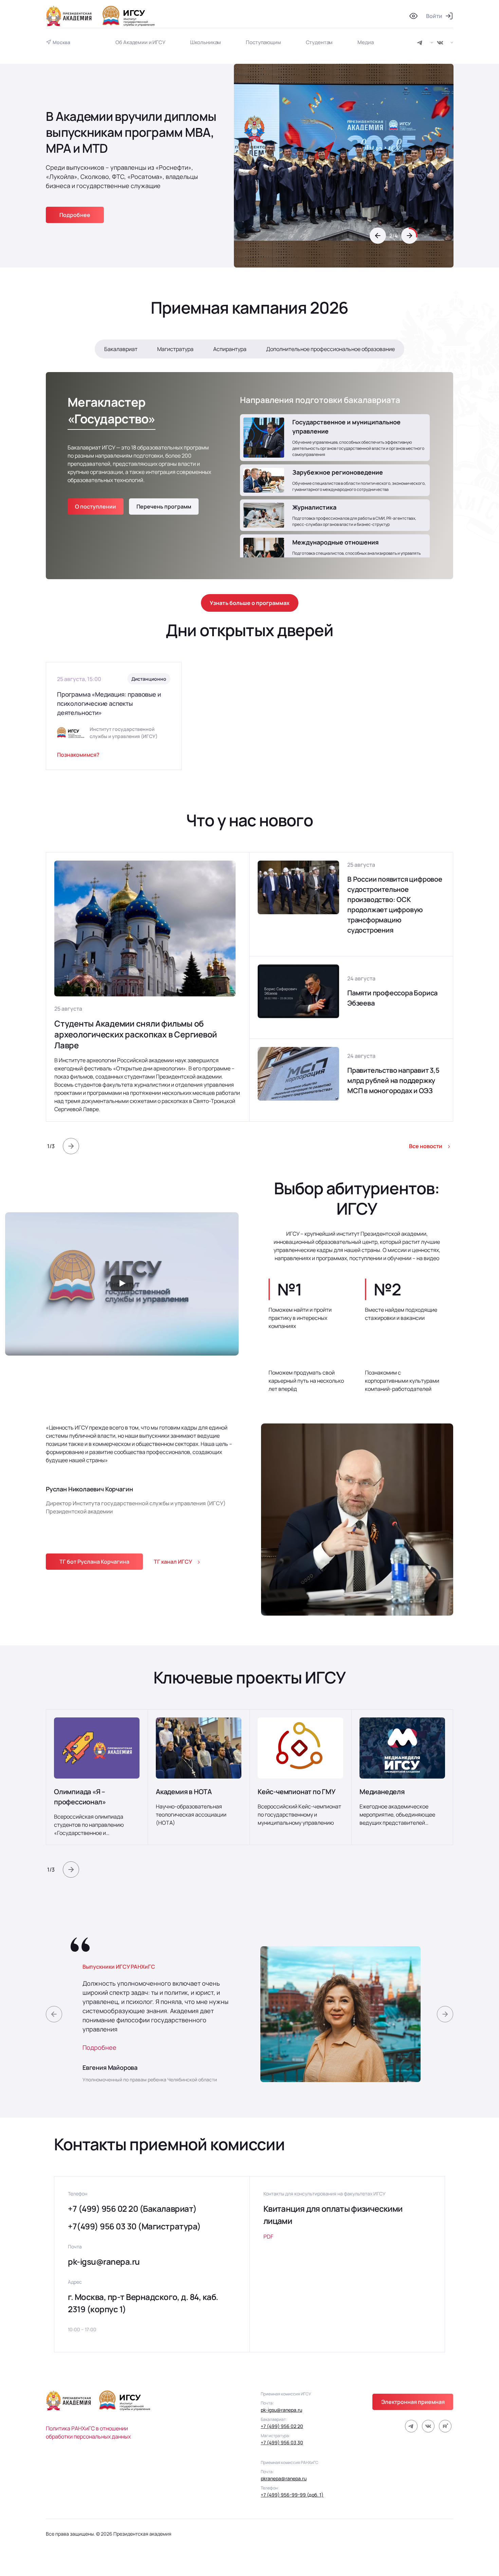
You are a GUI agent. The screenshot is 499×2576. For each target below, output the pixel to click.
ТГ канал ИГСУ (173, 1562)
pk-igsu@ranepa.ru (104, 2261)
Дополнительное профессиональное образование (330, 349)
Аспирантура (230, 349)
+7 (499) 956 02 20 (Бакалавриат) (132, 2209)
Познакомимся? (78, 755)
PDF (268, 2237)
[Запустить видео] (122, 1284)
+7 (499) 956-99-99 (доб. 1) (292, 2495)
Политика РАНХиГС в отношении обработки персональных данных (88, 2432)
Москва (61, 42)
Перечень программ (164, 507)
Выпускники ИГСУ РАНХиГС (119, 1967)
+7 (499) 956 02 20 (282, 2426)
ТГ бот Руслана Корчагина (94, 1562)
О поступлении (96, 507)
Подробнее (99, 2047)
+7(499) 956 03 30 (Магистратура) (134, 2226)
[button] (378, 236)
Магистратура (175, 349)
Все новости (426, 1146)
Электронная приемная (413, 2402)
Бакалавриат (121, 349)
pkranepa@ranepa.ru (284, 2478)
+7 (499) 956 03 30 (282, 2442)
